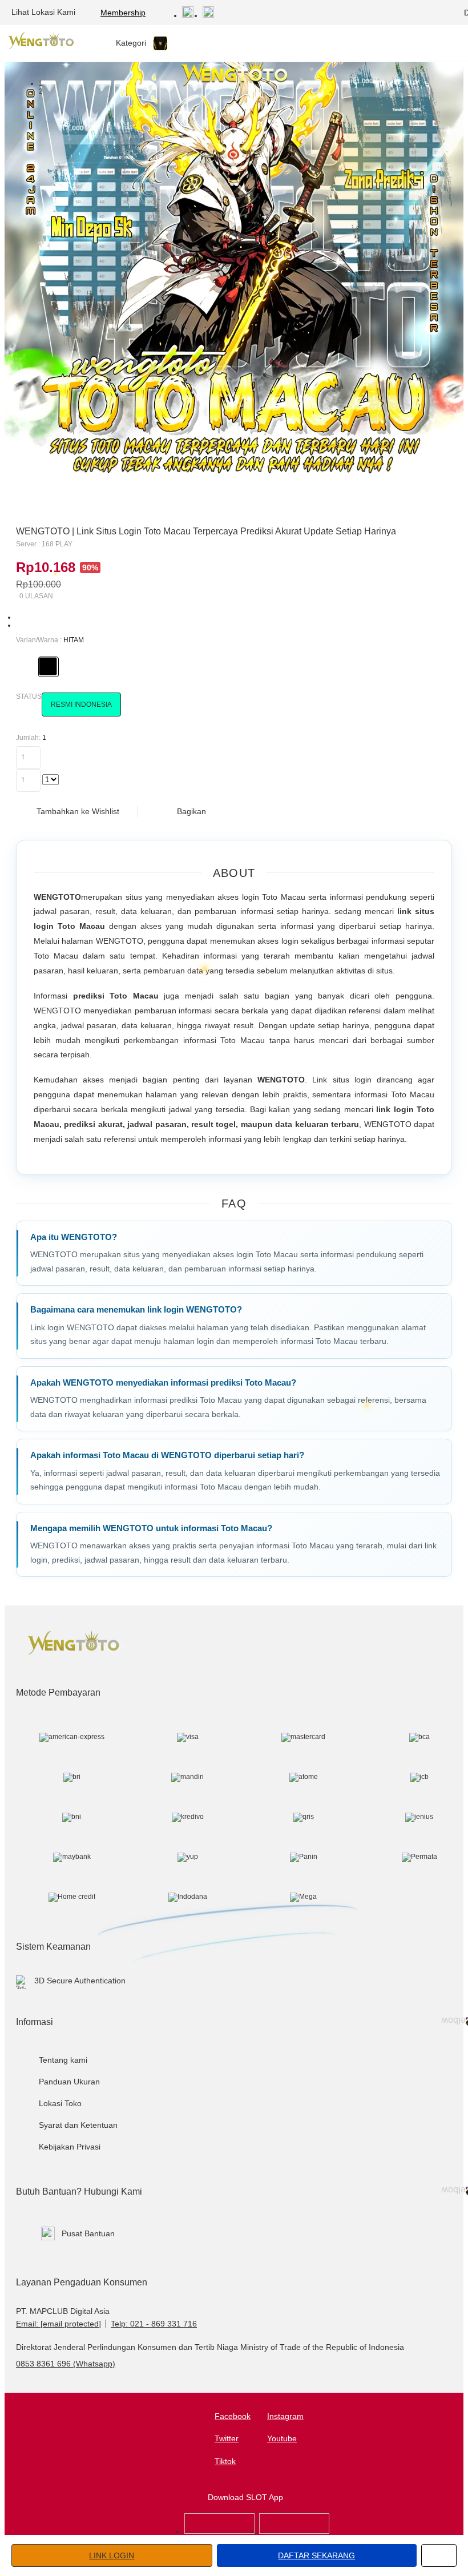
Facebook (233, 2416)
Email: (58, 2324)
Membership (123, 13)
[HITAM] (48, 666)
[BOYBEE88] (219, 2531)
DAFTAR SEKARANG (316, 2555)
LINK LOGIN (112, 2555)
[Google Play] (294, 2531)
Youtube (282, 2438)
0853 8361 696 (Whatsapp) (66, 2364)
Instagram (285, 2416)
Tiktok (225, 2461)
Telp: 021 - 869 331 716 (154, 2324)
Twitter (227, 2438)
